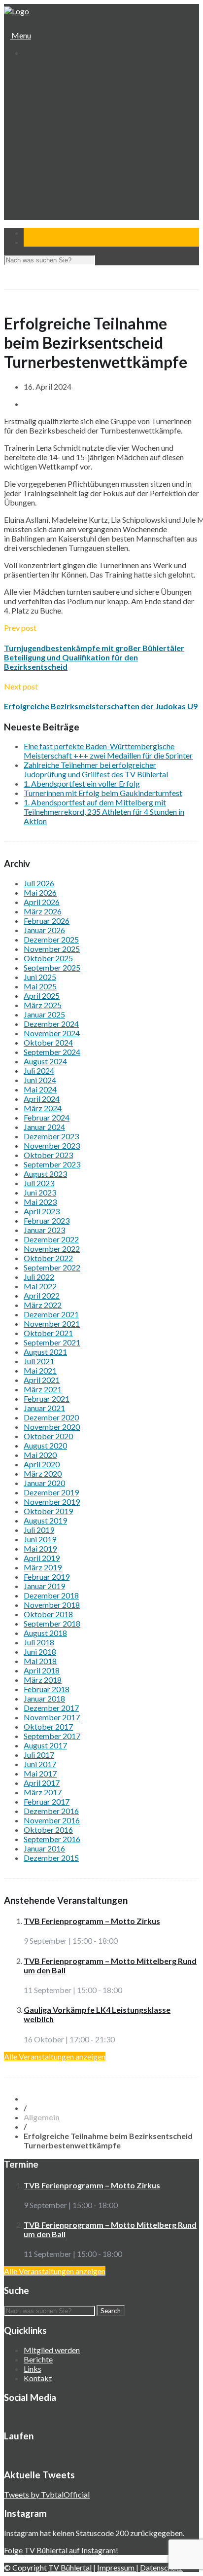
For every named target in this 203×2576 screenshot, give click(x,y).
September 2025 (52, 967)
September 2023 (52, 1164)
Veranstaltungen (50, 183)
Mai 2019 (40, 1548)
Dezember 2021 (51, 1314)
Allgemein (42, 2117)
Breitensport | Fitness (67, 173)
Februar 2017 (47, 1801)
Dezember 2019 (51, 1492)
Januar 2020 (44, 1483)
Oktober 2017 (48, 1726)
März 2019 (43, 1567)
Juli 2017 (39, 1755)
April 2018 (42, 1670)
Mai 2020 (40, 1455)
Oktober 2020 (48, 1436)
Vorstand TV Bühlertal (67, 98)
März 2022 (43, 1305)
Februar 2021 (47, 1398)
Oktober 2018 (48, 1614)
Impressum (117, 2567)
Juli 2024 (39, 1070)
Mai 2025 (40, 986)
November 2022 (52, 1249)
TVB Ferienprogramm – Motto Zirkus (92, 1921)
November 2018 (52, 1605)
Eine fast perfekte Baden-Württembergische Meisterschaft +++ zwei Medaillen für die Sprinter (108, 751)
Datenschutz (161, 2567)
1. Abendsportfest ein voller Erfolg (82, 783)
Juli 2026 (39, 883)
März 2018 (43, 1680)
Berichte (38, 2359)
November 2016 (52, 1820)
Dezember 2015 (51, 1858)
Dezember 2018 (51, 1595)
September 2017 (52, 1736)
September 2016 (52, 1839)
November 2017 (52, 1717)
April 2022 (42, 1295)
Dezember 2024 (51, 1024)
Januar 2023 (44, 1230)
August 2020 (45, 1445)
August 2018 (45, 1633)
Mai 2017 (40, 1773)
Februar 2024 (47, 1117)
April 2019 (42, 1558)
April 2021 (42, 1380)
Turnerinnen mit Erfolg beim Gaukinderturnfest (103, 793)
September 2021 (52, 1342)
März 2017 (43, 1792)
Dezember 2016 (51, 1811)
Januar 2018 (44, 1698)
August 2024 (45, 1061)
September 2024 (52, 1052)
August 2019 (45, 1520)
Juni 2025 (40, 977)
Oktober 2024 (48, 1042)
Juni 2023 (40, 1192)
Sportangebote (48, 127)
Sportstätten (52, 117)
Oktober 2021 (48, 1333)
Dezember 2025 (51, 939)
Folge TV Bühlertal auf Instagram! (61, 2550)
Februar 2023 (47, 1220)
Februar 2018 (47, 1689)
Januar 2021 (44, 1408)
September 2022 (52, 1267)
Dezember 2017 (51, 1708)
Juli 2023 (39, 1183)
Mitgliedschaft (54, 108)
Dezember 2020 (51, 1417)
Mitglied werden (52, 2350)
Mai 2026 (40, 892)
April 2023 (42, 1211)
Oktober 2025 (48, 958)
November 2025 (52, 949)
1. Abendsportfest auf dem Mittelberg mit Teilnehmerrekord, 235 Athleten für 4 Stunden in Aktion (104, 812)
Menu (20, 35)
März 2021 (43, 1389)
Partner (36, 211)
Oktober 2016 (48, 1830)
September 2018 (52, 1623)
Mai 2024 (40, 1089)
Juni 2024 (40, 1080)
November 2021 (52, 1324)
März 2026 (43, 911)
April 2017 (42, 1783)
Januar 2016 (44, 1848)
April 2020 (42, 1464)
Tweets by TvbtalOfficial (47, 2494)
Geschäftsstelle (57, 89)
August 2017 (45, 1745)
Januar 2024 (44, 1127)
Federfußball (52, 155)
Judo (39, 164)
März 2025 (43, 1005)
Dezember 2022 (51, 1239)
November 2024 (52, 1033)
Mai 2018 (40, 1661)
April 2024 (42, 1099)
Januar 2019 (44, 1586)
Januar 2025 (44, 1014)
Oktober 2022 (48, 1258)
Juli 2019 (39, 1530)
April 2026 (42, 902)
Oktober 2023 (48, 1155)
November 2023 (52, 1145)
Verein (34, 80)
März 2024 (43, 1108)
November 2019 (52, 1502)
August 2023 (45, 1174)
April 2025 (42, 996)
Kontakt (37, 220)
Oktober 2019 (48, 1511)
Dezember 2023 (51, 1136)
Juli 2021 (39, 1361)
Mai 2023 (40, 1202)
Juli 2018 (39, 1642)
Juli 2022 (39, 1277)
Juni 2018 (40, 1651)
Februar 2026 (47, 921)
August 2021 (45, 1352)
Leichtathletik (53, 145)
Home (33, 70)
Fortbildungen (54, 192)
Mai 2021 (40, 1370)
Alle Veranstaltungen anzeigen (55, 2056)
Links (33, 2369)
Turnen (43, 136)
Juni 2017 (40, 1764)
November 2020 (52, 1427)
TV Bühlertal (70, 2567)
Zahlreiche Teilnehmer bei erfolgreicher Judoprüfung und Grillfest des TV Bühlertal (96, 769)
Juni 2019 (40, 1539)
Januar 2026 (44, 930)
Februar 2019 (47, 1577)
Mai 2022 (40, 1286)
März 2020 (43, 1473)
